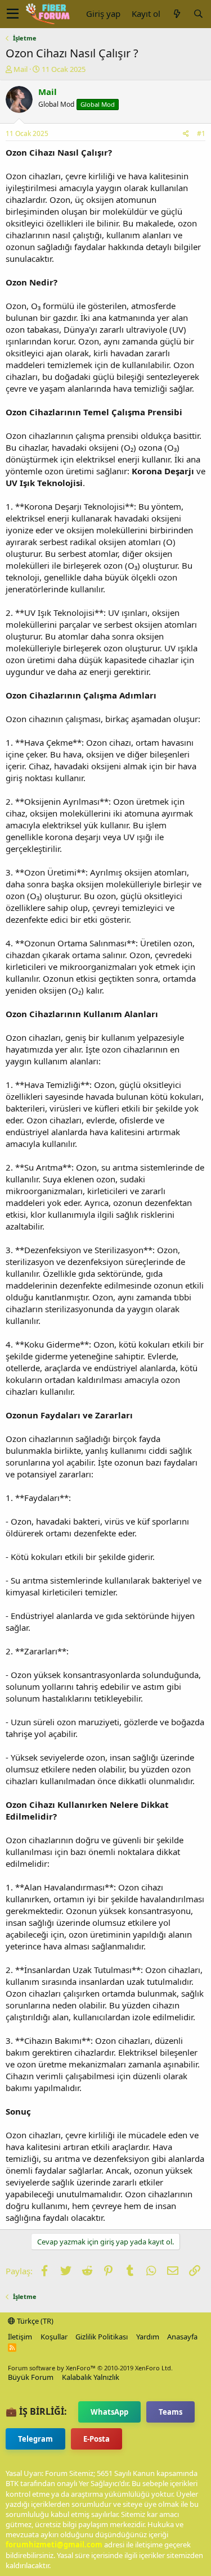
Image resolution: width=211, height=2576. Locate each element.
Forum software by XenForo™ (90, 2368)
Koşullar (54, 2337)
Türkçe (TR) (34, 2321)
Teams (170, 2412)
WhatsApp (109, 2412)
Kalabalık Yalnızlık (91, 2377)
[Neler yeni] (177, 14)
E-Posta (96, 2439)
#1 (201, 133)
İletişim (20, 2337)
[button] (13, 14)
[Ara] (198, 14)
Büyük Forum (31, 2377)
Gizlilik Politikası (102, 2337)
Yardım (148, 2337)
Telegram (35, 2439)
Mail (21, 69)
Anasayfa (182, 2337)
